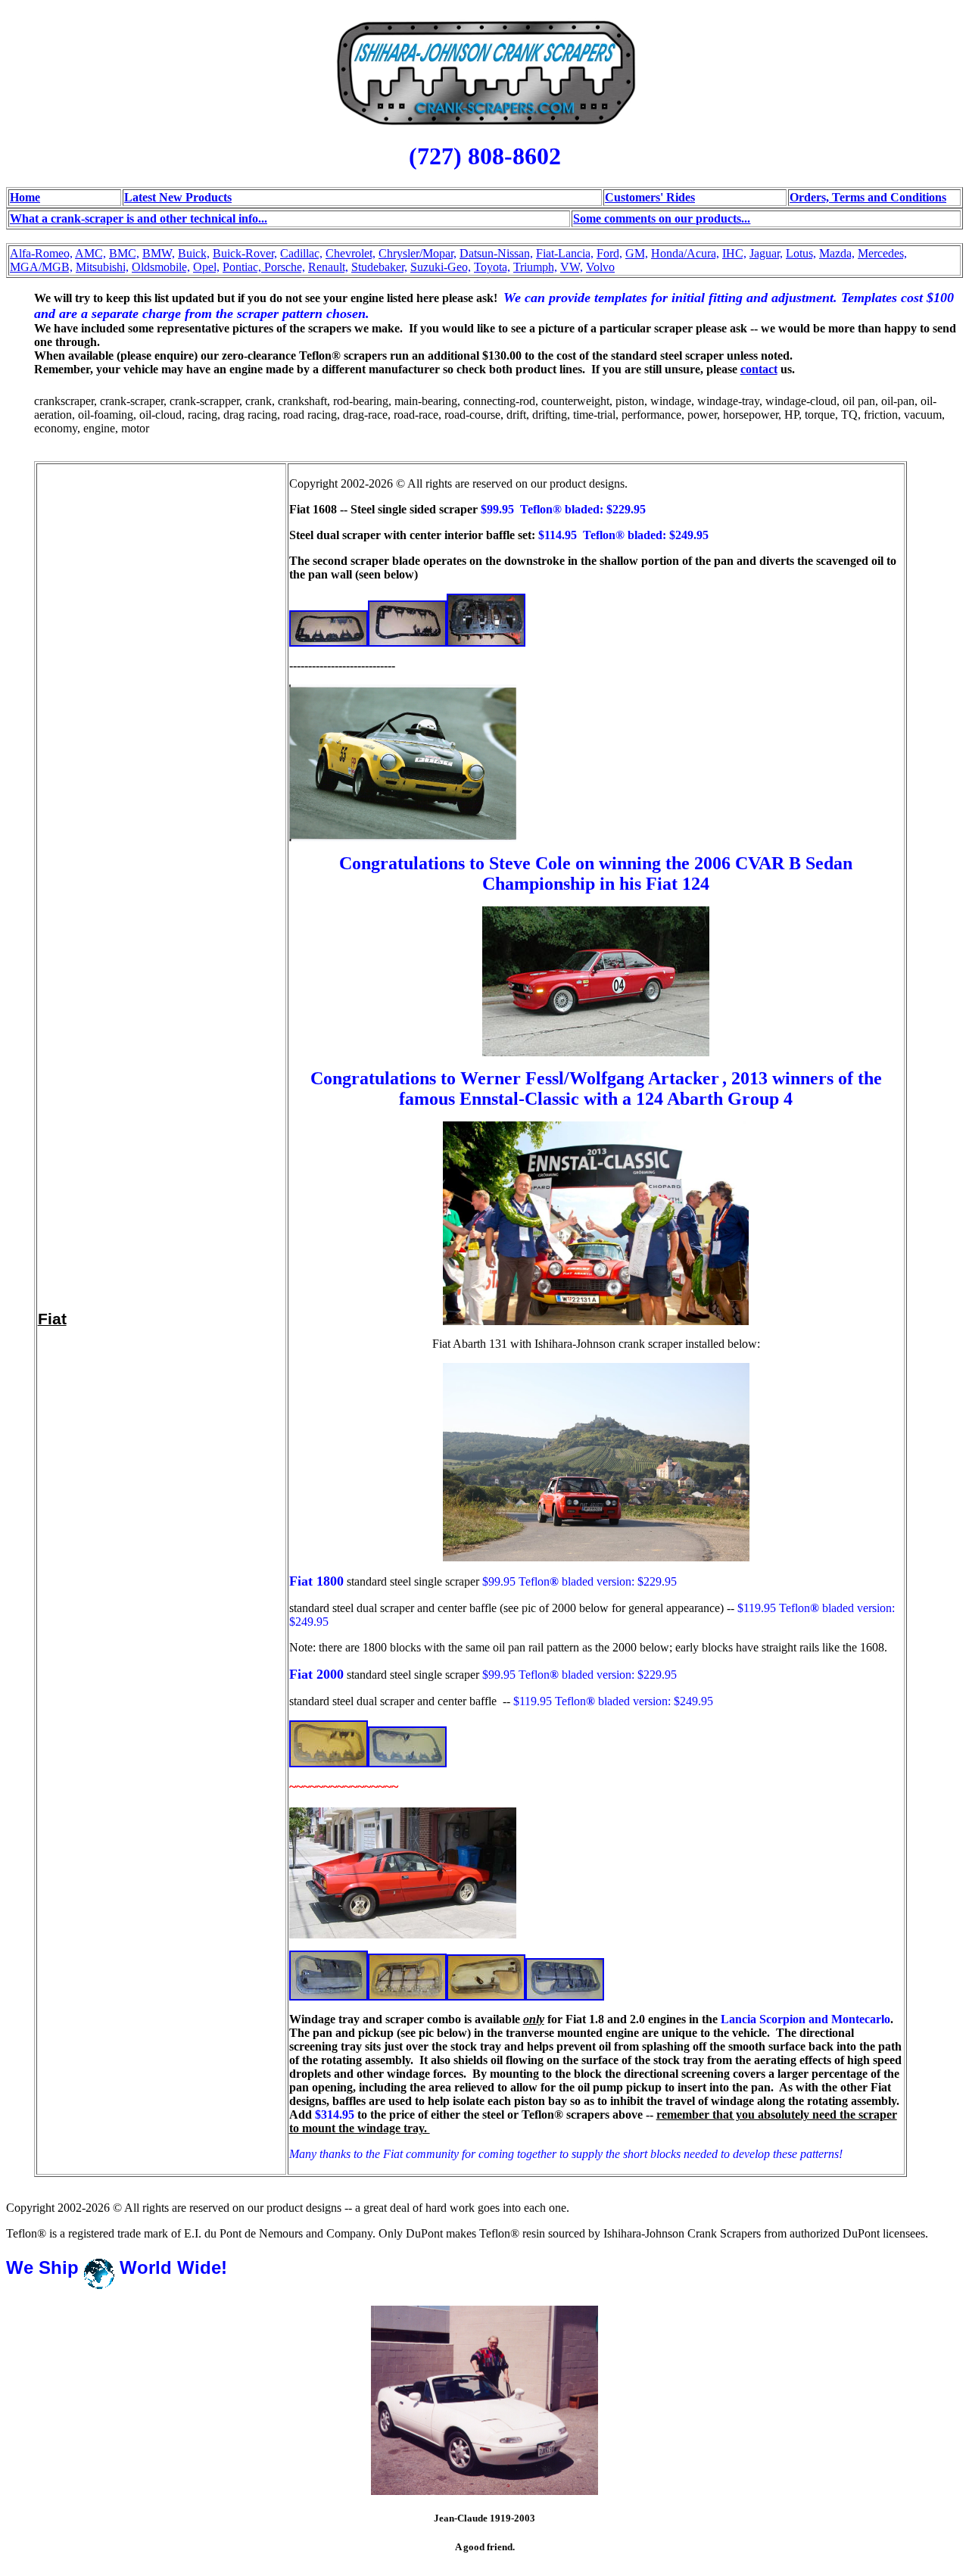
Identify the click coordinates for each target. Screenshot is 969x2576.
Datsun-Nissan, (496, 253)
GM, (637, 253)
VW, (572, 267)
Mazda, (837, 253)
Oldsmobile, (161, 267)
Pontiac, (242, 267)
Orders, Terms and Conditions (868, 197)
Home (25, 197)
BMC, (124, 253)
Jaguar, (766, 253)
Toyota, (492, 267)
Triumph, (535, 267)
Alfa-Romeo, (41, 253)
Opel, (206, 267)
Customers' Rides (650, 197)
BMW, (159, 253)
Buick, (194, 253)
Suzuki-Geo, (441, 267)
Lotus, (801, 253)
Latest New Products (178, 197)
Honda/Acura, (685, 253)
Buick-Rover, (245, 253)
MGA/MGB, (41, 267)
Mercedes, (882, 253)
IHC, (734, 253)
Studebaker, (379, 267)
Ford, (609, 253)
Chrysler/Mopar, (418, 253)
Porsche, (285, 267)
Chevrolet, (351, 253)
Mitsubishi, (102, 267)
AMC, (90, 253)
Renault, (328, 267)
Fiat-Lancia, (565, 253)
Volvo (600, 267)
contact (759, 369)
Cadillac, (301, 253)
